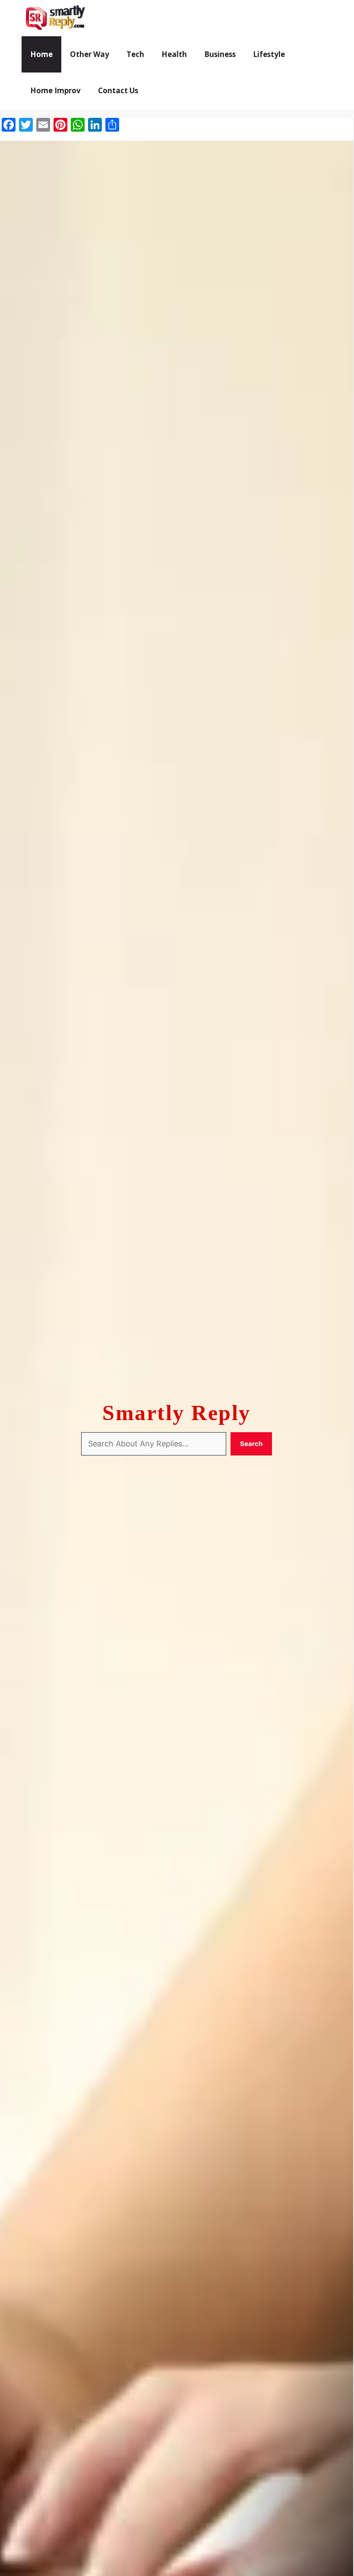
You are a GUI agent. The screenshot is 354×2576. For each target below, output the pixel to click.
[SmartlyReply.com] (55, 18)
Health (174, 54)
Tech (135, 54)
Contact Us (118, 90)
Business (220, 54)
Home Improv (55, 90)
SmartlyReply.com (141, 18)
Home (41, 54)
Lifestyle (269, 54)
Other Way (90, 54)
